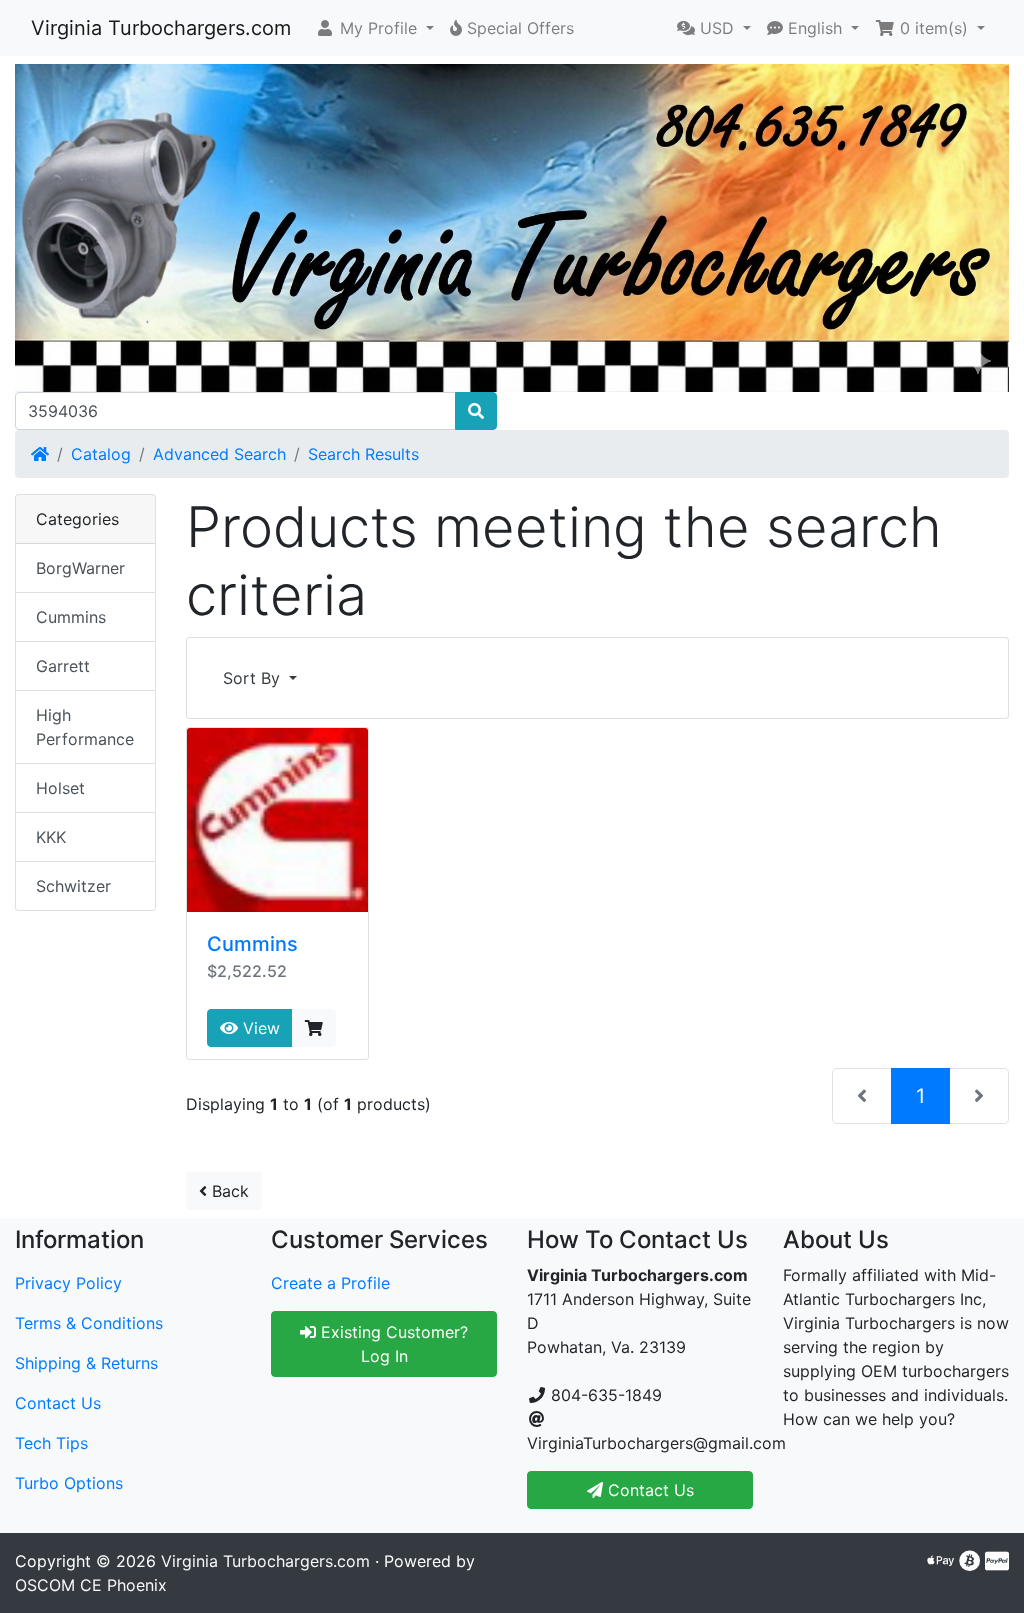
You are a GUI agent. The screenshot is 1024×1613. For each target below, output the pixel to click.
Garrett (63, 666)
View (259, 1028)
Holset (60, 788)
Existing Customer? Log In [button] (392, 1344)
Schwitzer (73, 886)
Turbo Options (69, 1483)
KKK (51, 837)
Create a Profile (330, 1283)
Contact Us (58, 1403)
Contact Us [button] (648, 1490)
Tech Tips (51, 1443)
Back (228, 1191)
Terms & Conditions (89, 1323)
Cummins (252, 944)
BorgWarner (80, 568)
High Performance (85, 727)
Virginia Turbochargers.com (161, 28)
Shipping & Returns (86, 1363)
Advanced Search (219, 454)
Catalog (101, 454)
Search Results (363, 454)
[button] (374, 28)
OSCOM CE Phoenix (91, 1585)
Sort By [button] (254, 678)
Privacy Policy (68, 1283)
